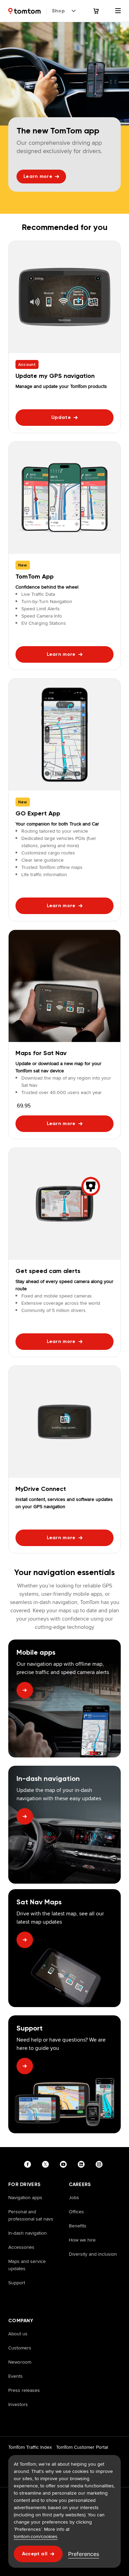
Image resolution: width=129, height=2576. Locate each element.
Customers (20, 2348)
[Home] (24, 11)
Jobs (74, 2197)
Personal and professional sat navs (31, 2215)
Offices (76, 2212)
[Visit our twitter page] (47, 2164)
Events (15, 2376)
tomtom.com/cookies (36, 2536)
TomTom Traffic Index (30, 2447)
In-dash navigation (28, 2233)
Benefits (78, 2226)
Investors (18, 2404)
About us (18, 2334)
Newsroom (20, 2362)
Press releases (24, 2390)
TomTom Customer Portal (82, 2447)
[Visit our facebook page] (29, 2164)
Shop (58, 11)
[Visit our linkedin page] (83, 2164)
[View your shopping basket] (100, 11)
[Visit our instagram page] (100, 2164)
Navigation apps (25, 2197)
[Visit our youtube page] (65, 2164)
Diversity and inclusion (93, 2254)
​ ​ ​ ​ (10, 2297)
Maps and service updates (27, 2265)
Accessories (21, 2247)
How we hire (82, 2240)
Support (17, 2283)
